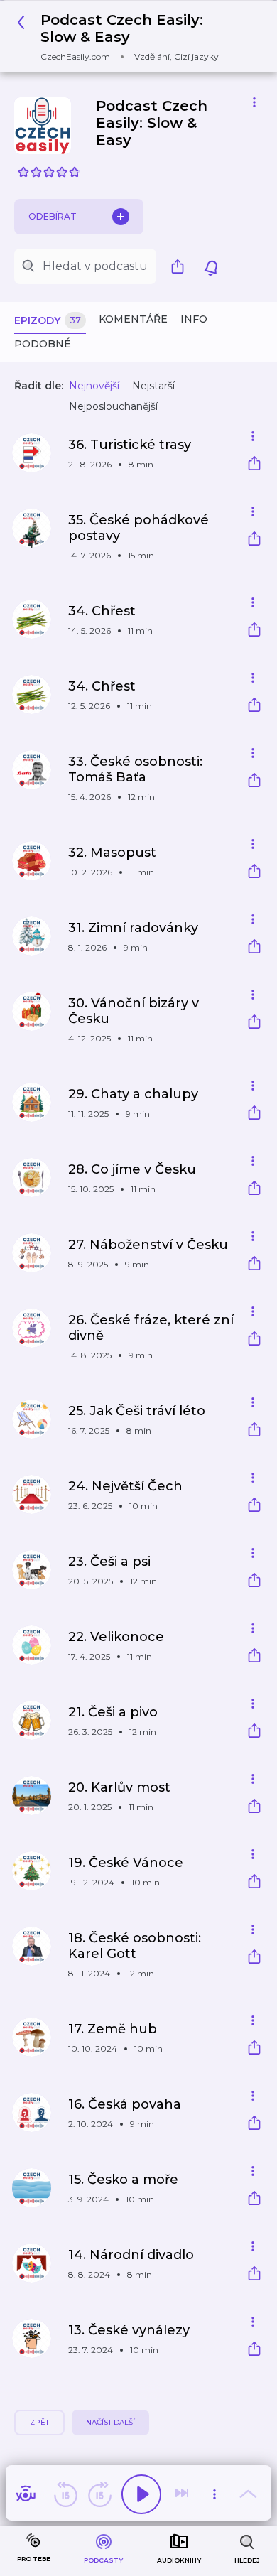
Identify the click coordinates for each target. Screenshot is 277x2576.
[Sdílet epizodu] (254, 465)
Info (194, 319)
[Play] (141, 2494)
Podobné (43, 344)
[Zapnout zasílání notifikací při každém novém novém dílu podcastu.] (211, 266)
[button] (133, 37)
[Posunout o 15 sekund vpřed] (99, 2494)
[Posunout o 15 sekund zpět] (65, 2494)
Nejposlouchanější (113, 406)
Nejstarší (153, 386)
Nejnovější (94, 386)
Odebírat (53, 216)
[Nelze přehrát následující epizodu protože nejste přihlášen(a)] (183, 2494)
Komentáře (133, 319)
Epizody (48, 320)
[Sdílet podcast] (181, 266)
